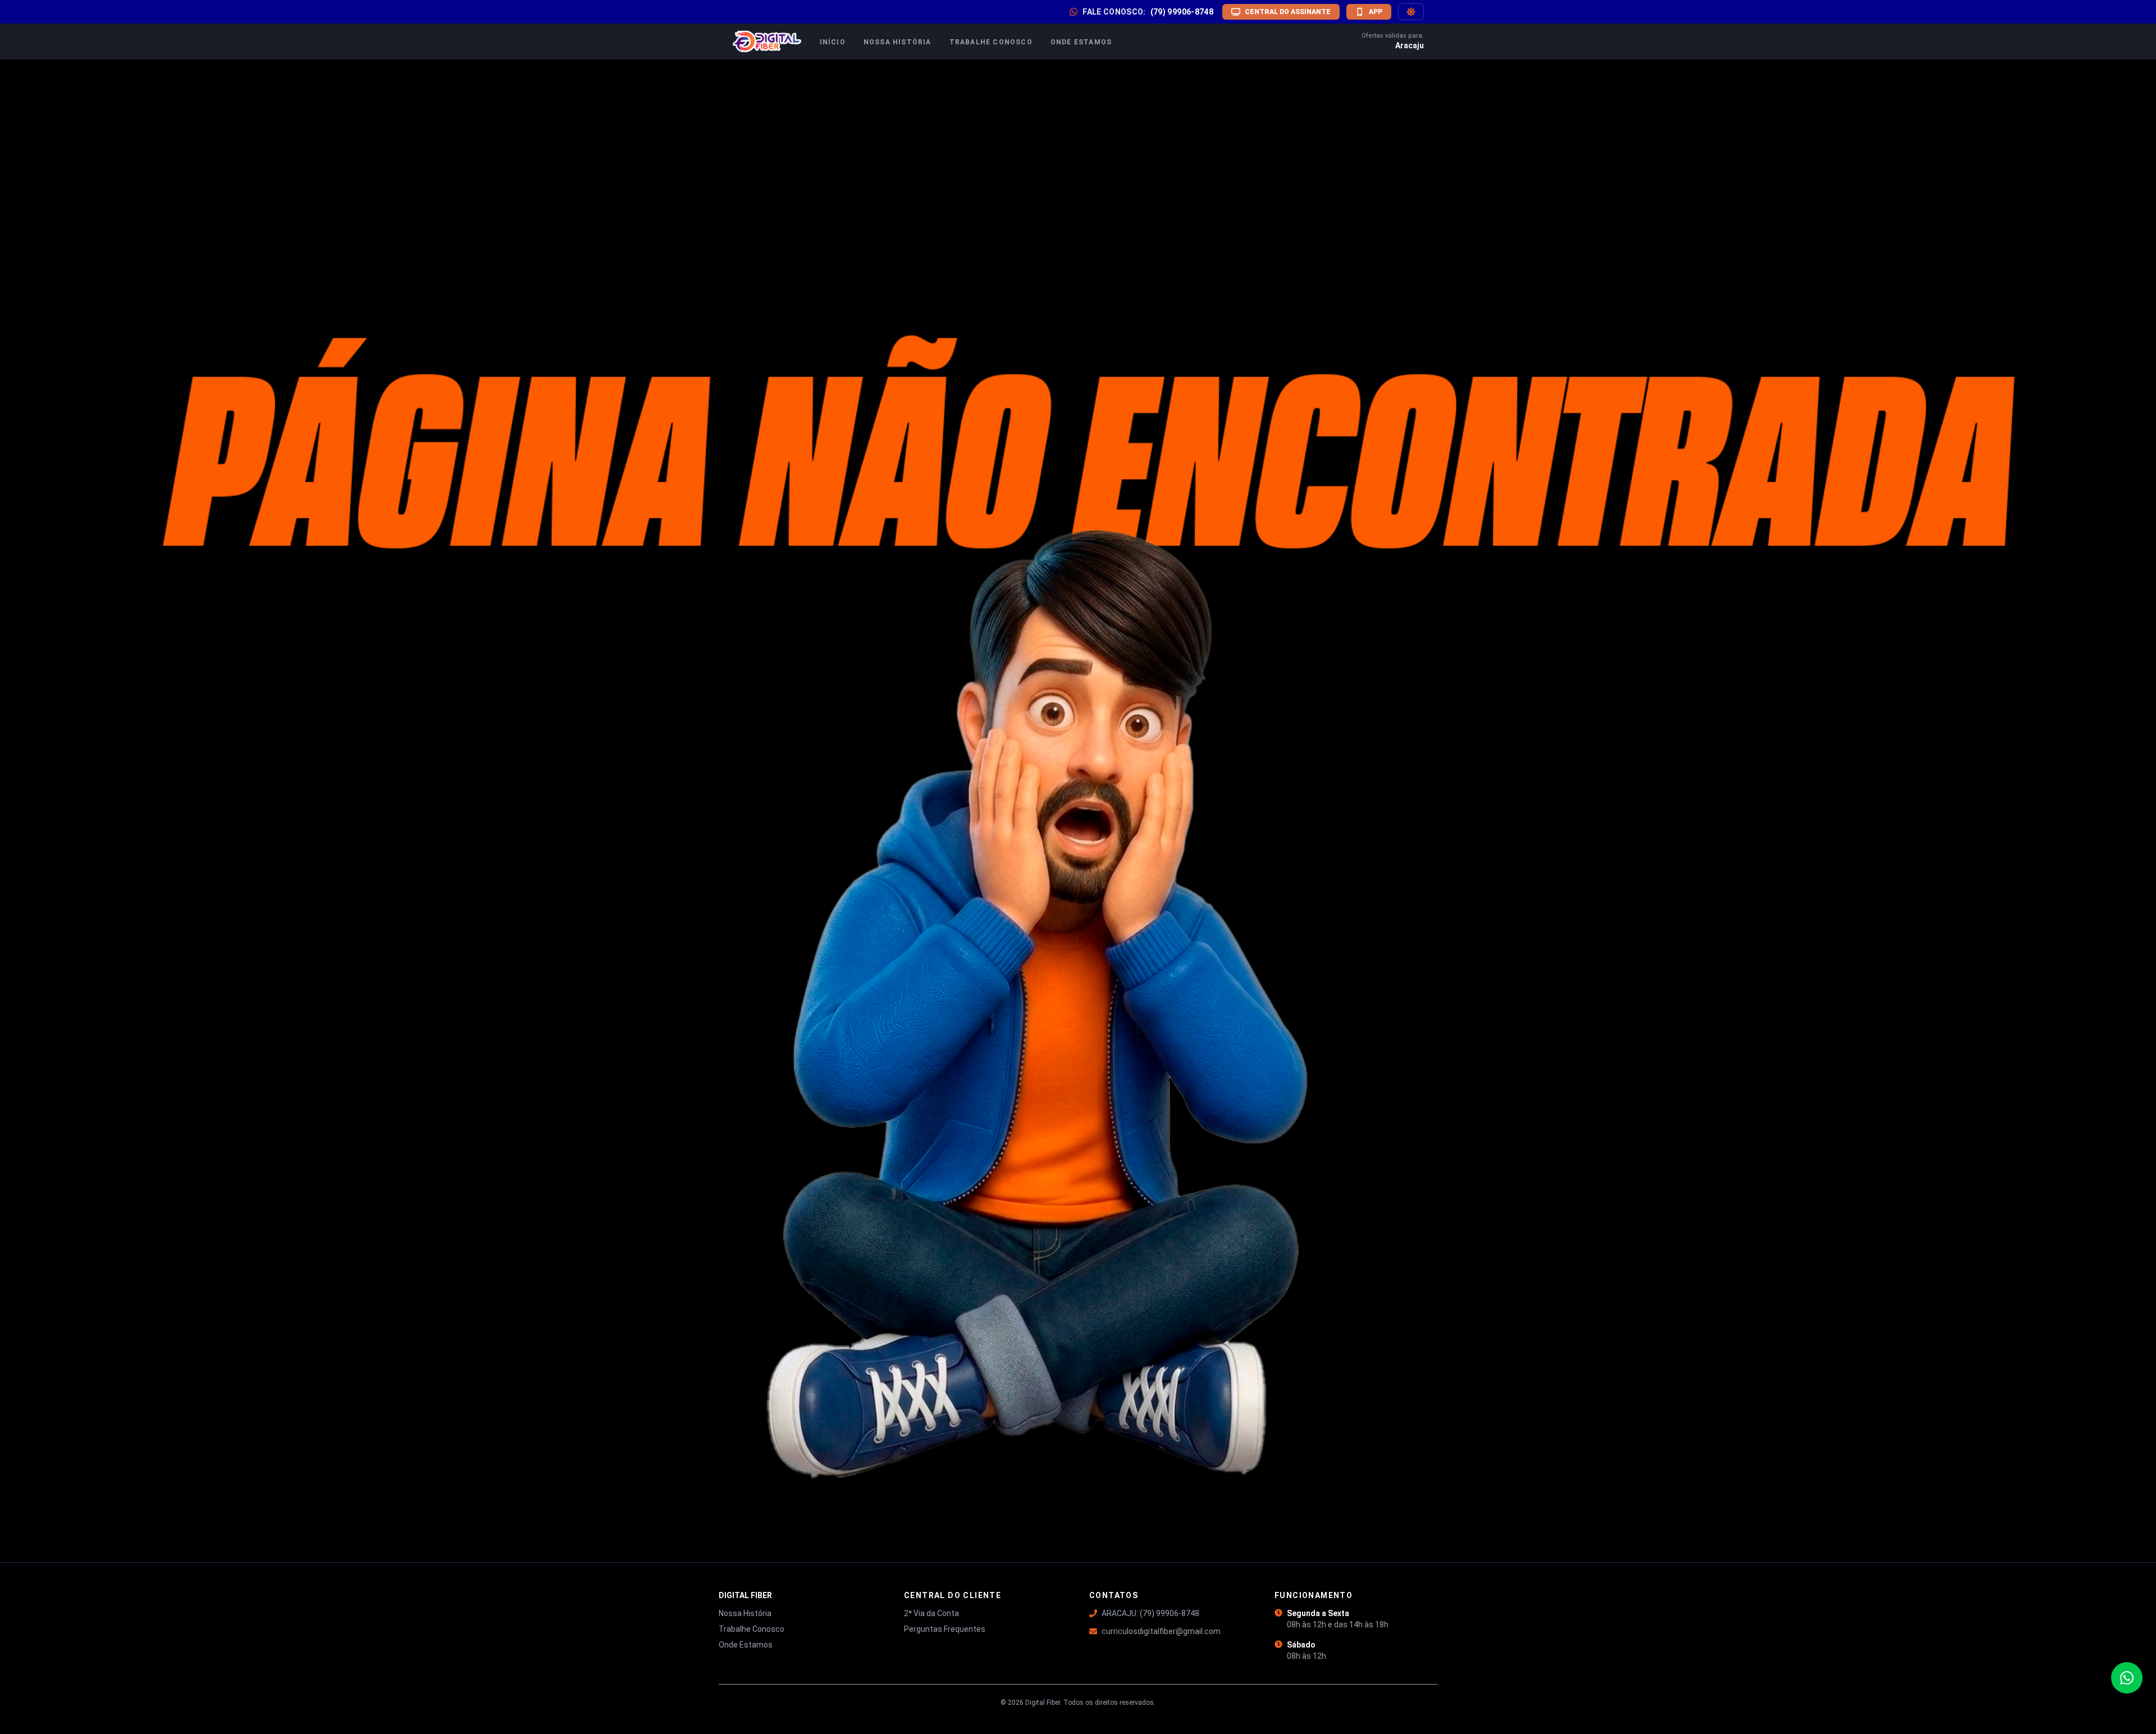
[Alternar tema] (1411, 12)
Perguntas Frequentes (945, 1629)
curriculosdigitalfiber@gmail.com (1161, 1631)
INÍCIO (833, 42)
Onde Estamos (746, 1645)
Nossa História (745, 1613)
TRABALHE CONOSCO (991, 42)
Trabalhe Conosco (752, 1629)
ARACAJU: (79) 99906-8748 (1150, 1613)
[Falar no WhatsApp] (2127, 1678)
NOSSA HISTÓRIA (897, 42)
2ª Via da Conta (931, 1613)
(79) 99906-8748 (1182, 12)
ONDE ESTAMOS (1081, 42)
